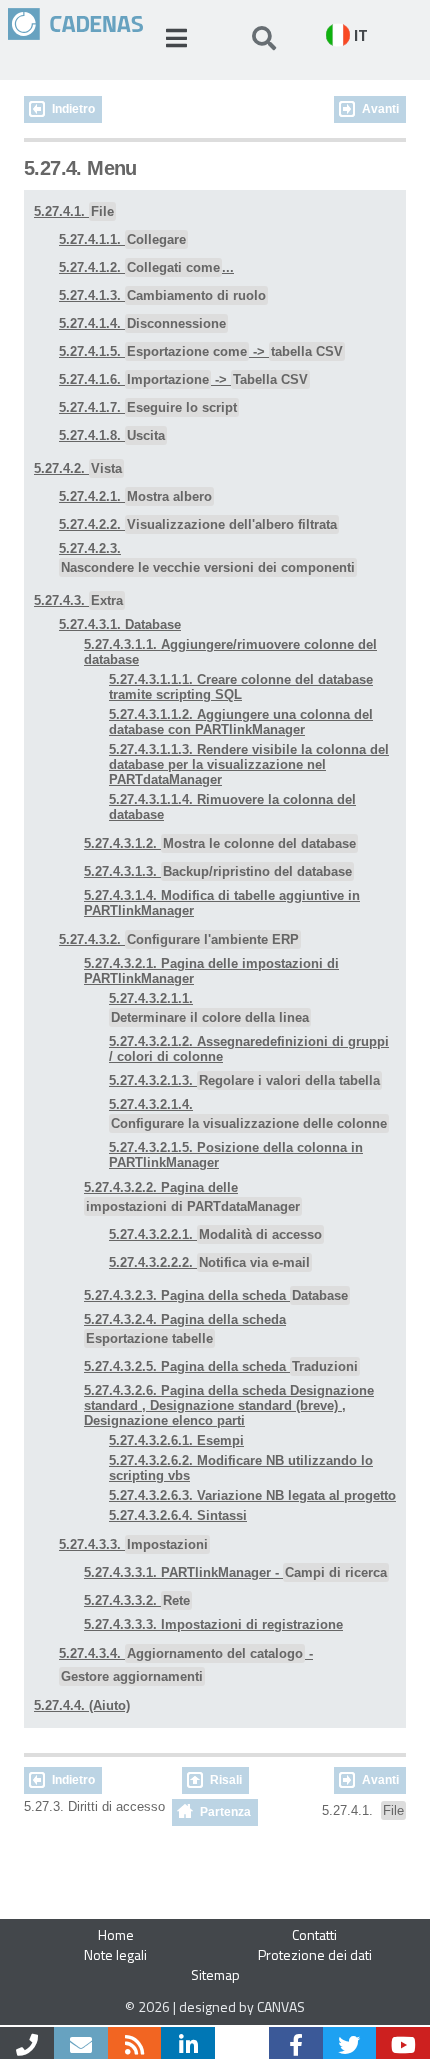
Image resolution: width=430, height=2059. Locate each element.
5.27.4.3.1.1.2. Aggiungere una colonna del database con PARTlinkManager (241, 722)
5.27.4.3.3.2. (137, 1600)
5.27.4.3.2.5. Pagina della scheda (221, 1366)
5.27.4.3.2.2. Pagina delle (192, 1197)
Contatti (314, 1934)
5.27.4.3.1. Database (120, 624)
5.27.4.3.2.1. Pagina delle (211, 971)
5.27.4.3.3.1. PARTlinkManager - (235, 1572)
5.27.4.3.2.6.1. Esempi (176, 1440)
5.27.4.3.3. (133, 1544)
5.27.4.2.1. (135, 496)
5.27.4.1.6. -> (183, 379)
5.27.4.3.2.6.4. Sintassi (178, 1515)
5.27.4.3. (78, 600)
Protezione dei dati (315, 1954)
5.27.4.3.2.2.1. (215, 1234)
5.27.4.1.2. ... (146, 267)
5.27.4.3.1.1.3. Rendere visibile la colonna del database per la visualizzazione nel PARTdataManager (249, 764)
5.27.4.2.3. (207, 558)
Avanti (380, 109)
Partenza (225, 1812)
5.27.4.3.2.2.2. (209, 1262)
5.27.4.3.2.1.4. (248, 1114)
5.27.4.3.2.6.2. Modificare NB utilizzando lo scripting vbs (241, 1468)
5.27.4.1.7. (148, 407)
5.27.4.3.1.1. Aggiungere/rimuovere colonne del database (230, 652)
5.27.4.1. (74, 211)
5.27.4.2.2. (198, 524)
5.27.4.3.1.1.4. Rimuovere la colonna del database (232, 807)
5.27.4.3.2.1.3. (244, 1080)
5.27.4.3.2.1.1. (209, 1008)
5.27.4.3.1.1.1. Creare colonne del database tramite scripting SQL (241, 687)
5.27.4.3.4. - (186, 1665)
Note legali (115, 1954)
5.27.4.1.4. (142, 323)
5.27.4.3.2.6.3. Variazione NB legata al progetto (252, 1495)
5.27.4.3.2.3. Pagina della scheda (216, 1295)
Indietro (73, 109)
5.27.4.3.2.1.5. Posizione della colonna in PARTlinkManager (236, 1155)
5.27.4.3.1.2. (220, 843)
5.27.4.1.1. (122, 239)
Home (116, 1934)
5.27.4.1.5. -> (201, 351)
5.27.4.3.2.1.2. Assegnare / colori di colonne (249, 1049)
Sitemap (215, 1974)
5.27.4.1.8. (112, 435)
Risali (226, 1780)
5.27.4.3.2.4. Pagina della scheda (185, 1329)
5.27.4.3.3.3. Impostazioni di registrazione (213, 1624)
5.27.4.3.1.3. (218, 871)
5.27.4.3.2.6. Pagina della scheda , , (229, 1405)
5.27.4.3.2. (179, 939)
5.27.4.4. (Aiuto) (82, 1705)
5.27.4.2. (78, 468)
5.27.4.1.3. (162, 295)
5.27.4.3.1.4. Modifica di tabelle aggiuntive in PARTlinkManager (222, 903)
